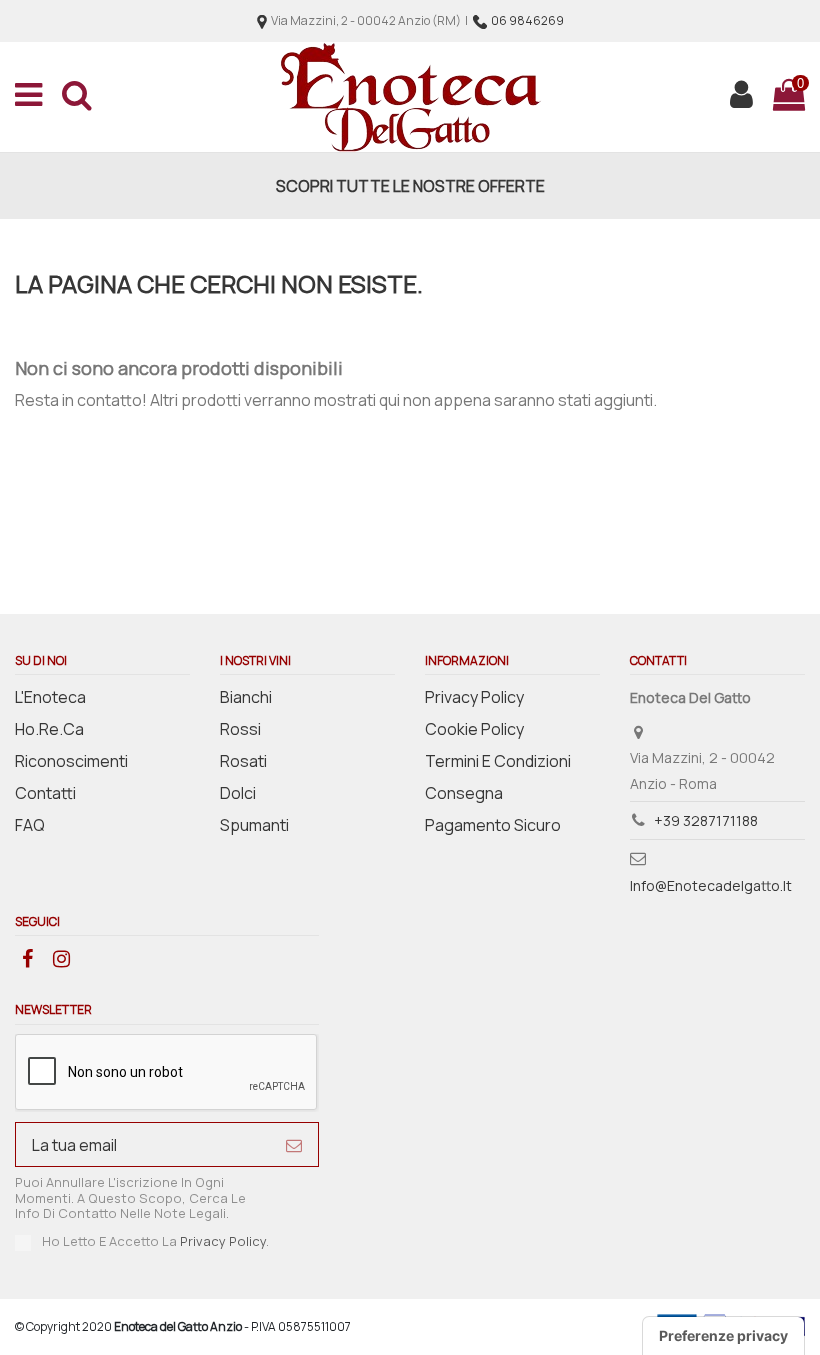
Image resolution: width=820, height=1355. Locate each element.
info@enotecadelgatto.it (711, 885)
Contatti (45, 793)
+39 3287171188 (706, 820)
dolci (238, 793)
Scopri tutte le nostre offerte (410, 186)
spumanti (254, 825)
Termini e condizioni (498, 761)
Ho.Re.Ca (49, 729)
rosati (243, 761)
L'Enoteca (50, 697)
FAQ (30, 825)
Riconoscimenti (71, 761)
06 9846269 (527, 20)
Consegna (464, 793)
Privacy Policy (474, 697)
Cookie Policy (474, 729)
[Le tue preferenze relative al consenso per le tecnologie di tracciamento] (723, 1336)
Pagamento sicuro (493, 825)
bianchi (246, 697)
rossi (240, 729)
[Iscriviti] (294, 1144)
